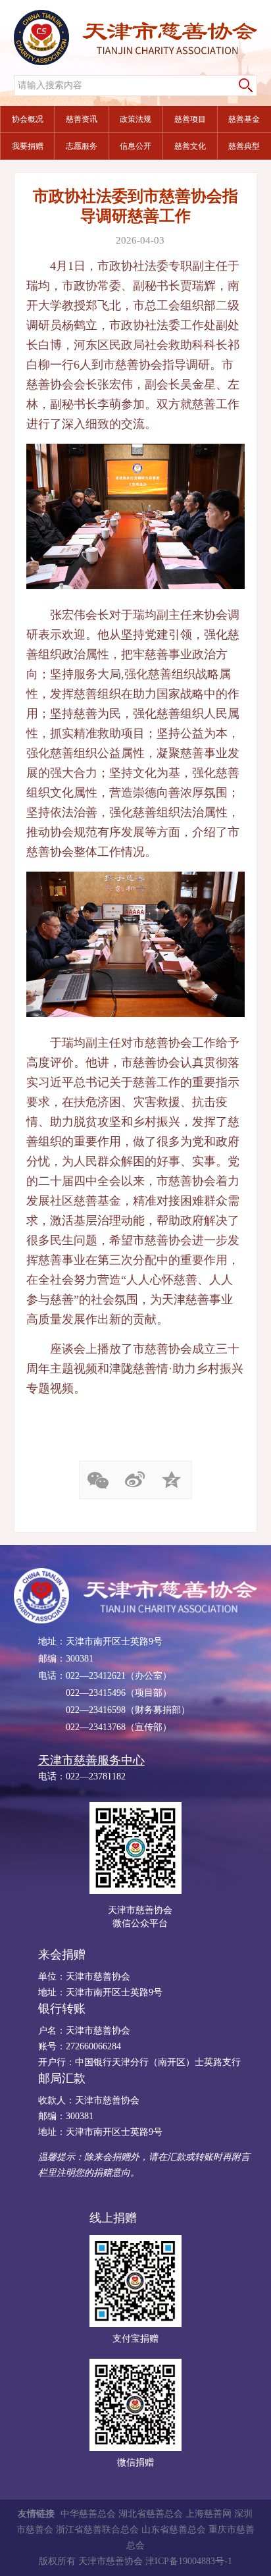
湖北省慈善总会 (151, 2514)
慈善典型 (244, 146)
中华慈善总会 (88, 2514)
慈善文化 (190, 146)
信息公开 (135, 146)
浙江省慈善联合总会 (97, 2530)
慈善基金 (244, 119)
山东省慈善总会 (174, 2530)
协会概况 (28, 119)
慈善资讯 (82, 119)
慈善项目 (190, 119)
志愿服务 (82, 146)
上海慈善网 (209, 2514)
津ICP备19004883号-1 (189, 2561)
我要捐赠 (28, 146)
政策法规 (135, 119)
